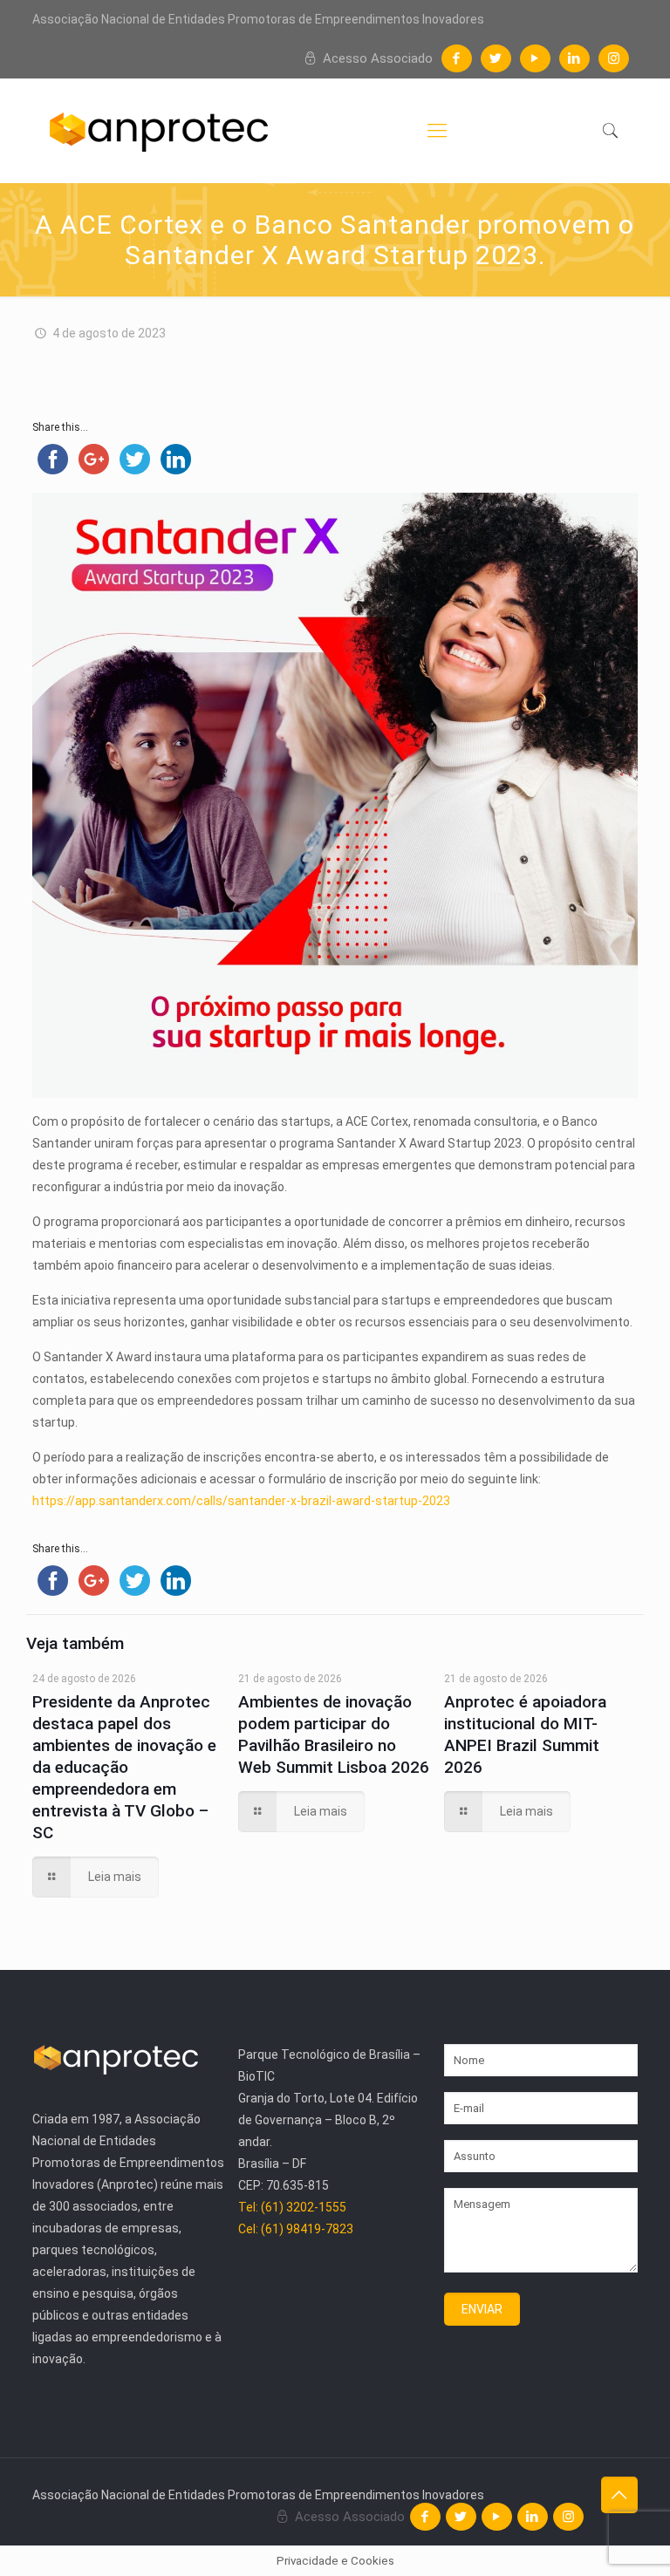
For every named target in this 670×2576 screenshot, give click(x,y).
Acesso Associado (376, 58)
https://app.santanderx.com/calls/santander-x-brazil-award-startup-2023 (241, 1501)
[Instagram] (614, 58)
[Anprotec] (159, 131)
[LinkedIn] (574, 58)
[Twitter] (496, 58)
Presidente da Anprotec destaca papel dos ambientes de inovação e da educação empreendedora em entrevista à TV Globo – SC (124, 1767)
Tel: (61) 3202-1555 (292, 2207)
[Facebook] (457, 58)
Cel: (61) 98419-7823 (296, 2229)
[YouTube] (535, 58)
